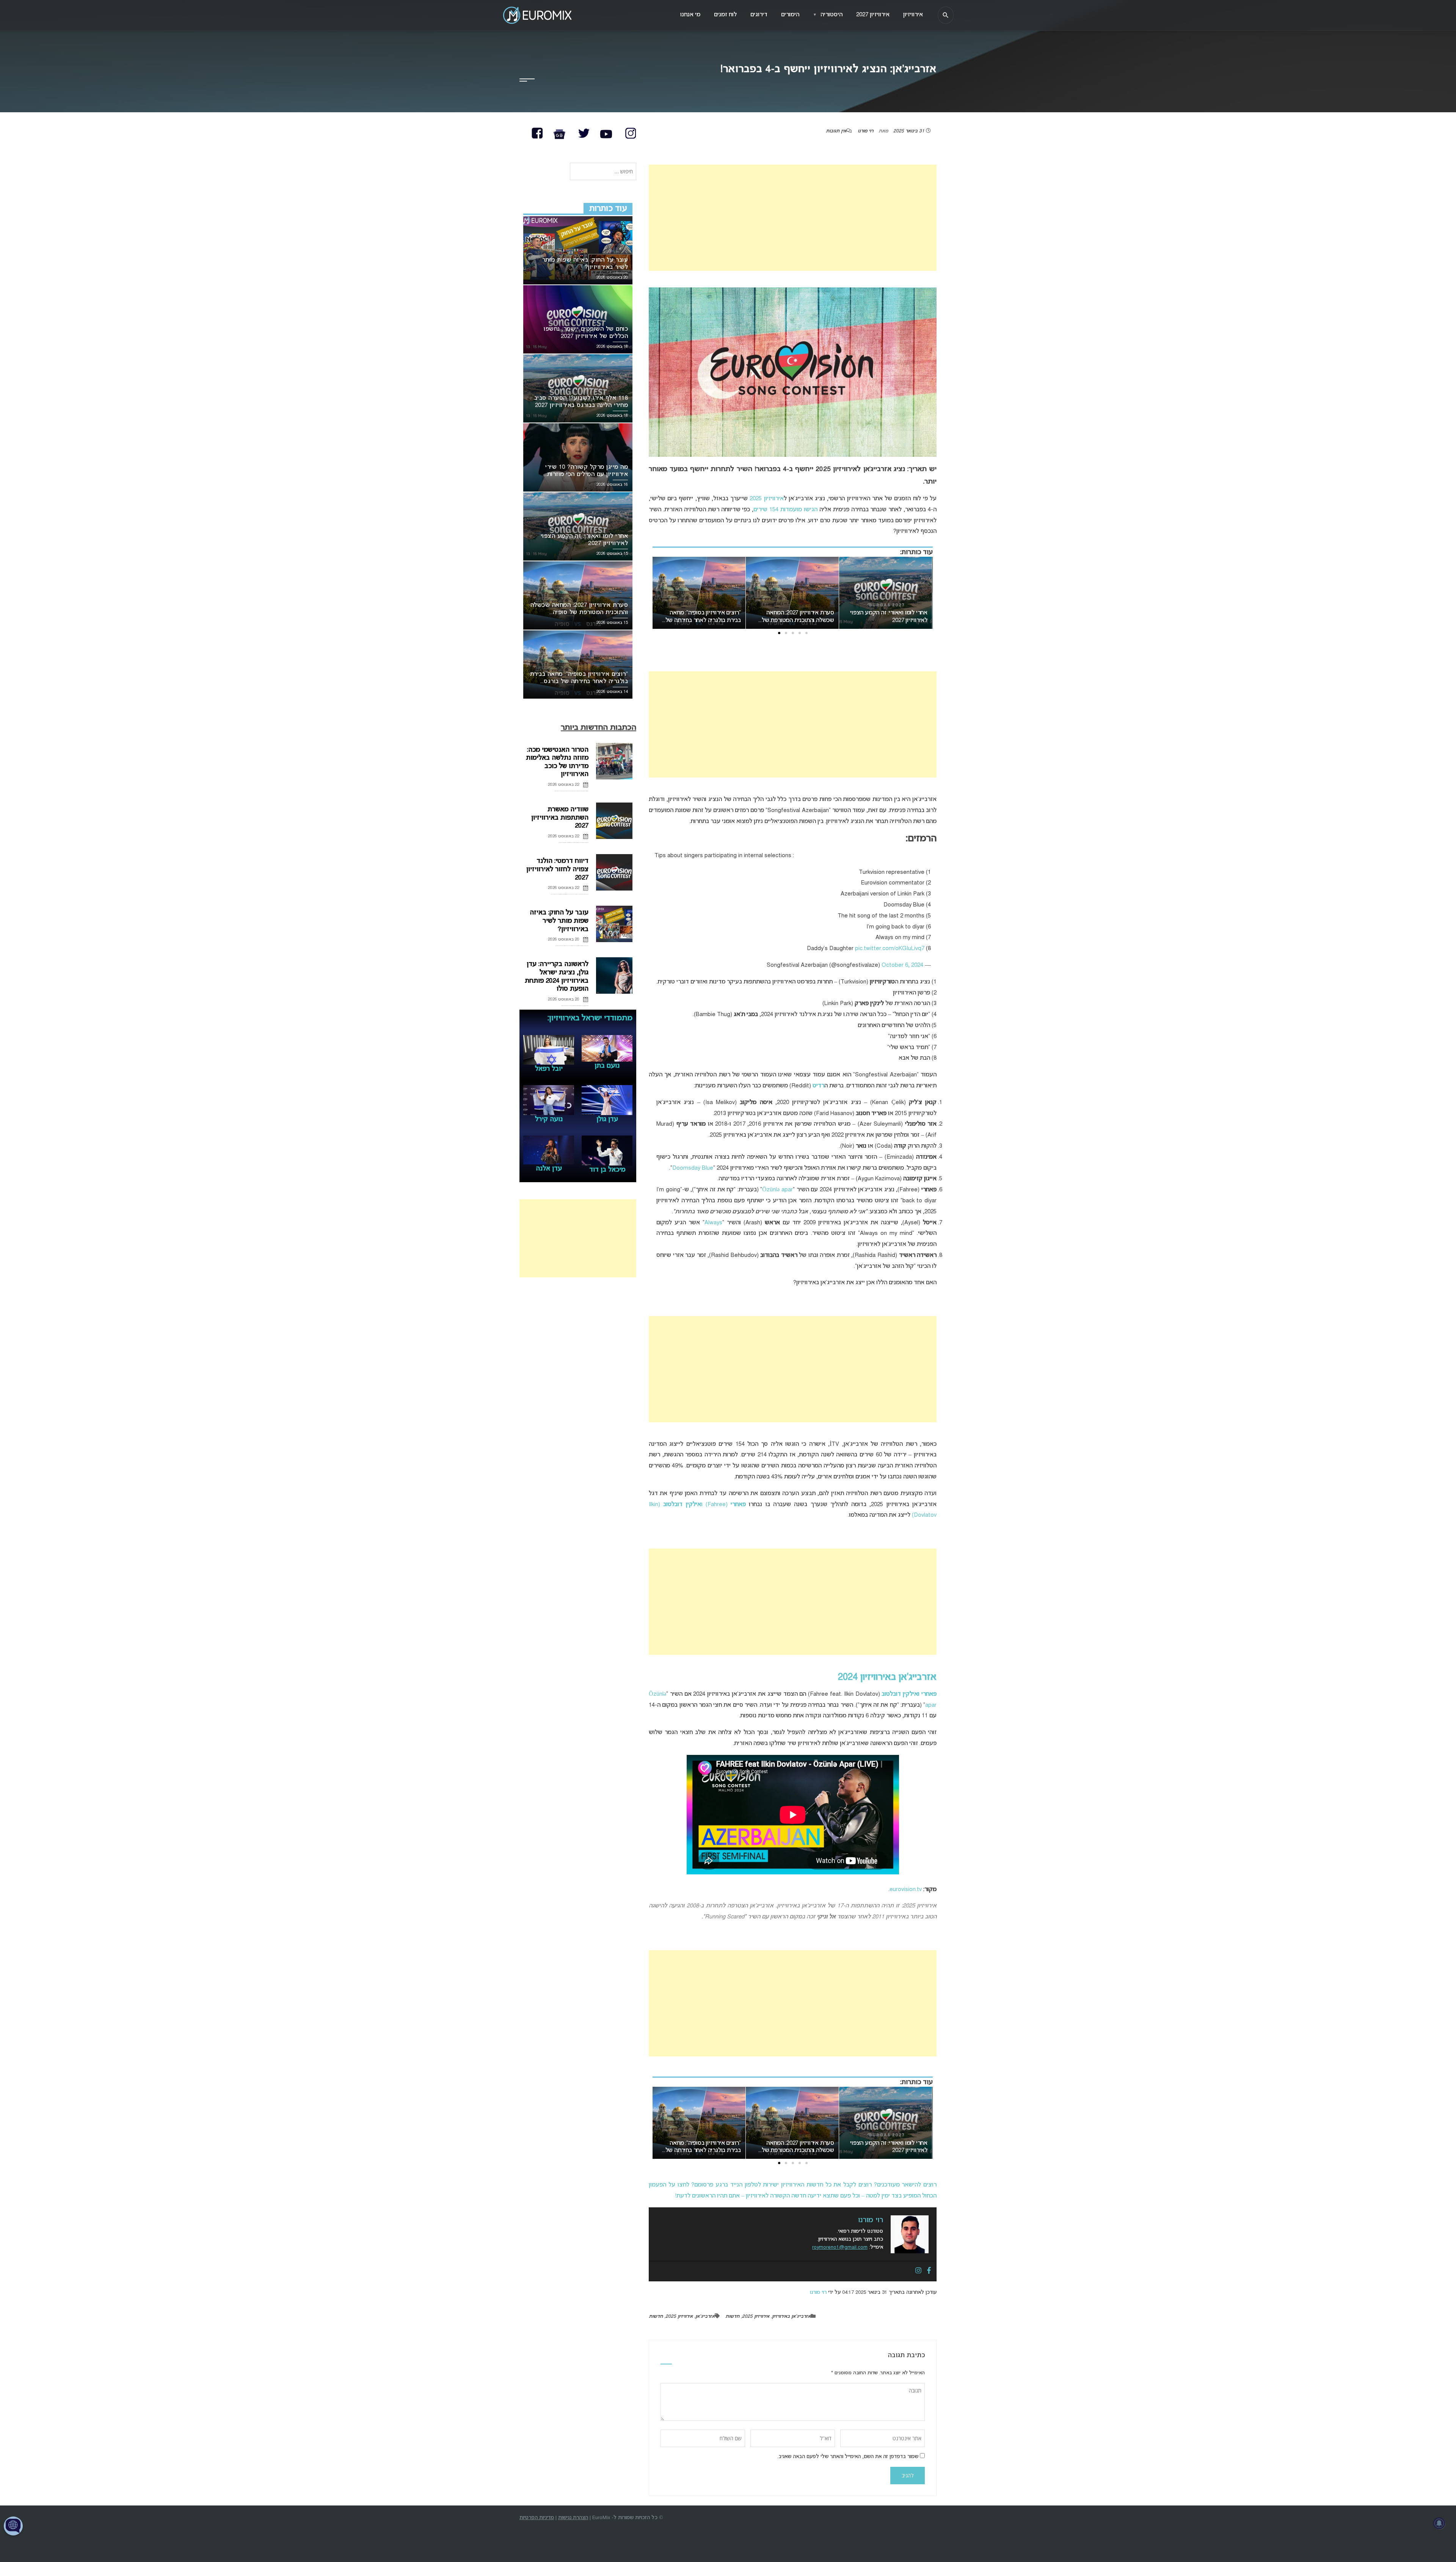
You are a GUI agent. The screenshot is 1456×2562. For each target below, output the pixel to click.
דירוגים (759, 15)
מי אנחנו (690, 15)
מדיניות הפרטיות (537, 2518)
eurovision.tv (906, 1890)
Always (713, 1223)
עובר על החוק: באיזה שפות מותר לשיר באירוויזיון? (559, 921)
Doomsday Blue (693, 1168)
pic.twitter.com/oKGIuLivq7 (890, 949)
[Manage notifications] (1439, 2523)
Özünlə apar (777, 1190)
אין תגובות (836, 131)
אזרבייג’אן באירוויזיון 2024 (887, 1677)
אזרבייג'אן (705, 2317)
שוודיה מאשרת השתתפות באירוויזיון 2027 (560, 818)
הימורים (790, 15)
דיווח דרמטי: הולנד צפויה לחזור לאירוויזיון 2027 (557, 869)
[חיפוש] (946, 15)
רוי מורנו (865, 131)
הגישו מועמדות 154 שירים (785, 510)
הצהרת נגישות (573, 2518)
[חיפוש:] (603, 172)
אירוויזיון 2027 (873, 15)
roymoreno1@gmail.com (840, 2247)
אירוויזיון (913, 15)
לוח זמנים (725, 15)
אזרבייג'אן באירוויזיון (791, 2317)
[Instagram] (918, 2271)
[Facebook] (929, 2271)
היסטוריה (828, 15)
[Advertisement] (793, 218)
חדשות (732, 2317)
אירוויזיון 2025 (766, 499)
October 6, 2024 (902, 965)
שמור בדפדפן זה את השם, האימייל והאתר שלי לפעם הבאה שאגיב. (848, 2457)
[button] (806, 633)
